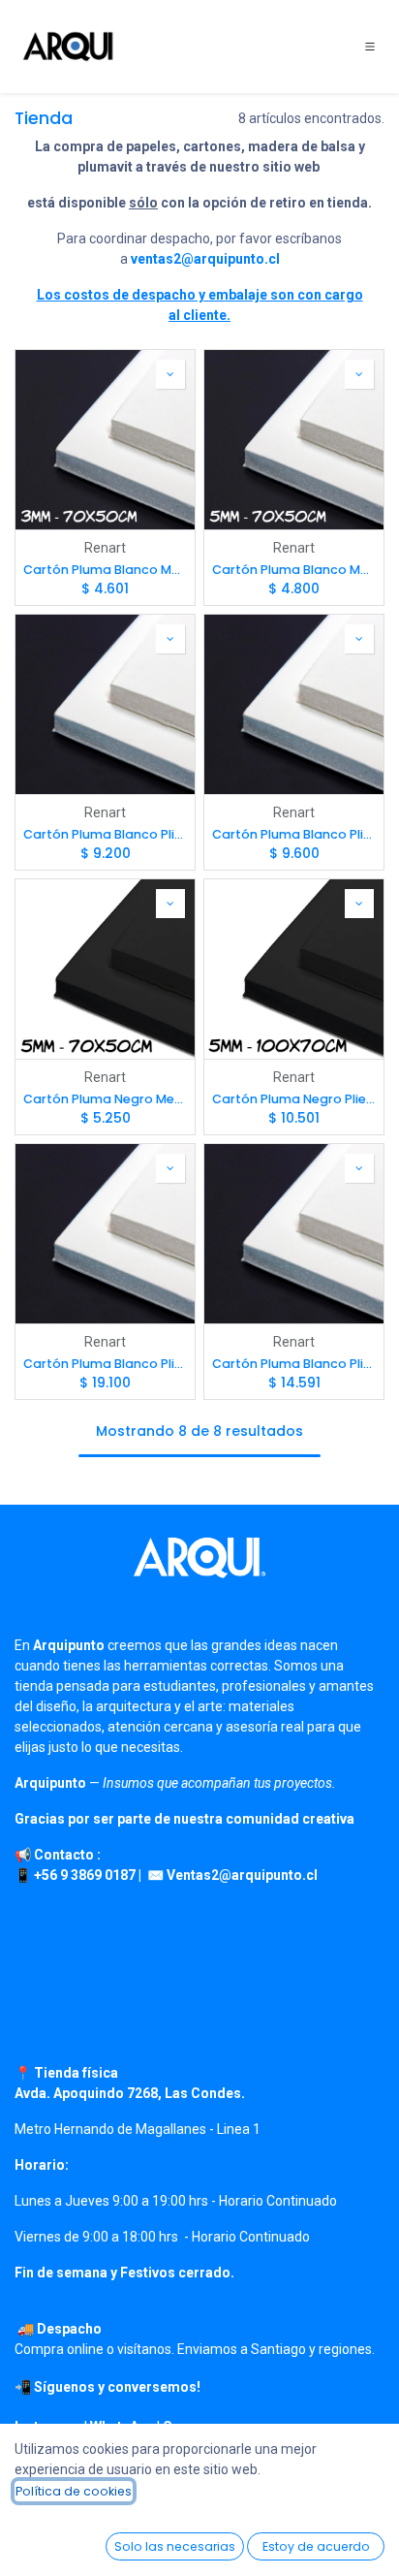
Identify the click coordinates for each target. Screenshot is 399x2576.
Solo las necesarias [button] (175, 2546)
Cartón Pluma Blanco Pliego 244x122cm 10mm (105, 1364)
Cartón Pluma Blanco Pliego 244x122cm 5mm (294, 1364)
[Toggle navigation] (370, 47)
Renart (105, 548)
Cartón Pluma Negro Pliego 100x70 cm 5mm (294, 1099)
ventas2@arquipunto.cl (205, 259)
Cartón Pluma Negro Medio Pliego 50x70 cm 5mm (105, 1099)
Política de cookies (74, 2491)
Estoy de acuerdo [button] (316, 2546)
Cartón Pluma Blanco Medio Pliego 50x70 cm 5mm (294, 570)
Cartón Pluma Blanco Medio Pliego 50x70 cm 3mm (105, 570)
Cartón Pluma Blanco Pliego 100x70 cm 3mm (105, 834)
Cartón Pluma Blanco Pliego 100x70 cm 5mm (294, 834)
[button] (170, 374)
